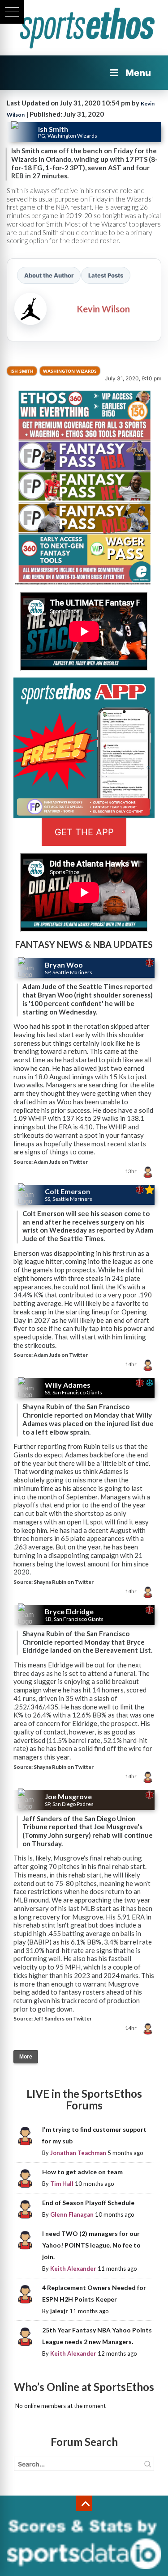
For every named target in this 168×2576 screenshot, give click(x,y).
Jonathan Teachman (78, 2153)
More (26, 2057)
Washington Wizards (70, 371)
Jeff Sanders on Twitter (63, 2018)
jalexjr (59, 2311)
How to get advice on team (82, 2172)
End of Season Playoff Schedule (88, 2203)
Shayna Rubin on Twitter (64, 1582)
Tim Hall (62, 2184)
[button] (12, 12)
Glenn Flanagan (72, 2214)
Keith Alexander (73, 2269)
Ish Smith (22, 371)
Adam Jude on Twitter (61, 1162)
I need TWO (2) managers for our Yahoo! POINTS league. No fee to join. (91, 2245)
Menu (138, 73)
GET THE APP (84, 832)
